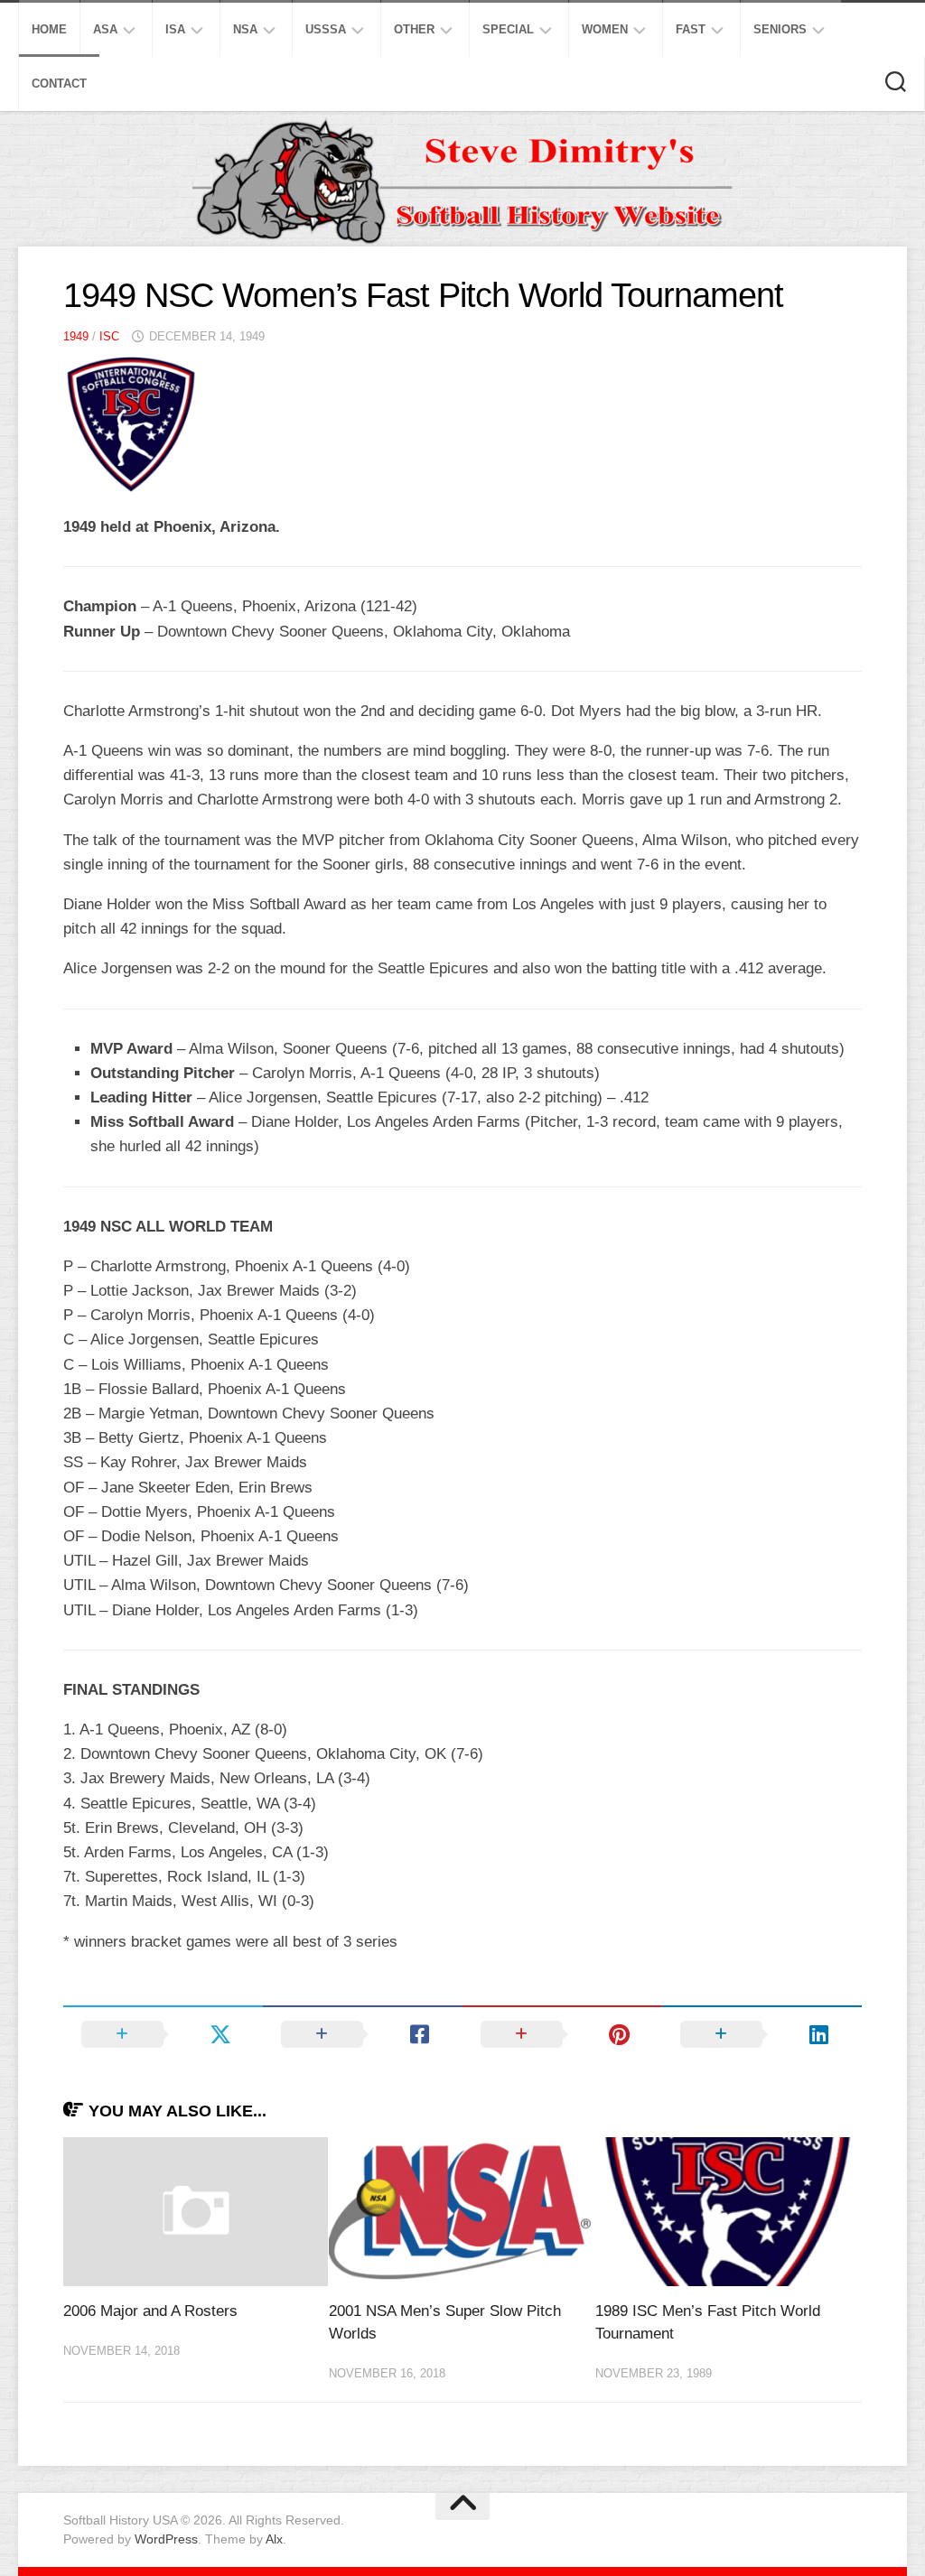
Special (508, 29)
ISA (175, 29)
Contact (59, 84)
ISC (109, 336)
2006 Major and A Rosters (150, 2311)
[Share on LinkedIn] (762, 2034)
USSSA (326, 29)
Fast (691, 29)
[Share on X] (163, 2034)
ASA (105, 29)
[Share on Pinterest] (562, 2034)
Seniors (780, 29)
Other (414, 29)
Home (49, 29)
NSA (245, 29)
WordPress (166, 2539)
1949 (76, 336)
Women (605, 29)
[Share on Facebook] (363, 2034)
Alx (274, 2539)
